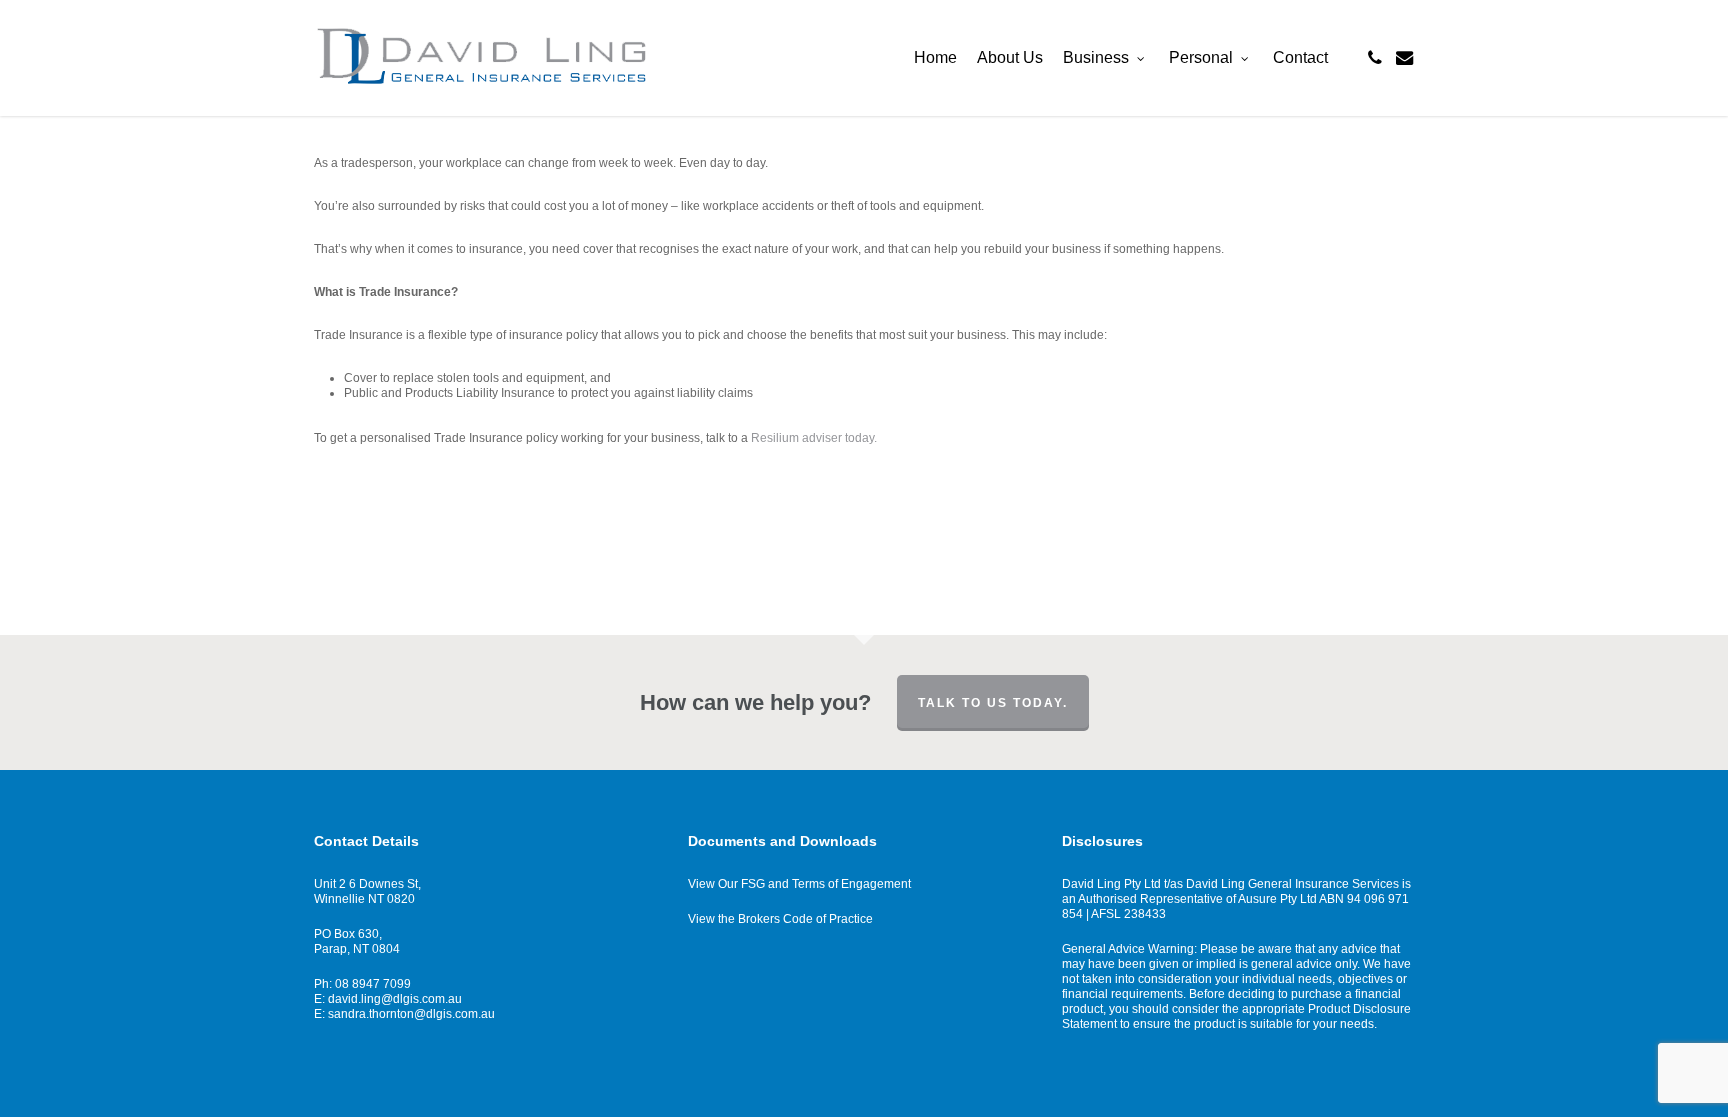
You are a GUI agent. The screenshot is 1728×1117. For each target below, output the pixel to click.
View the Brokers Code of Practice (780, 919)
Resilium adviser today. (814, 438)
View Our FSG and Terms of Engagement (799, 884)
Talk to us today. (993, 703)
